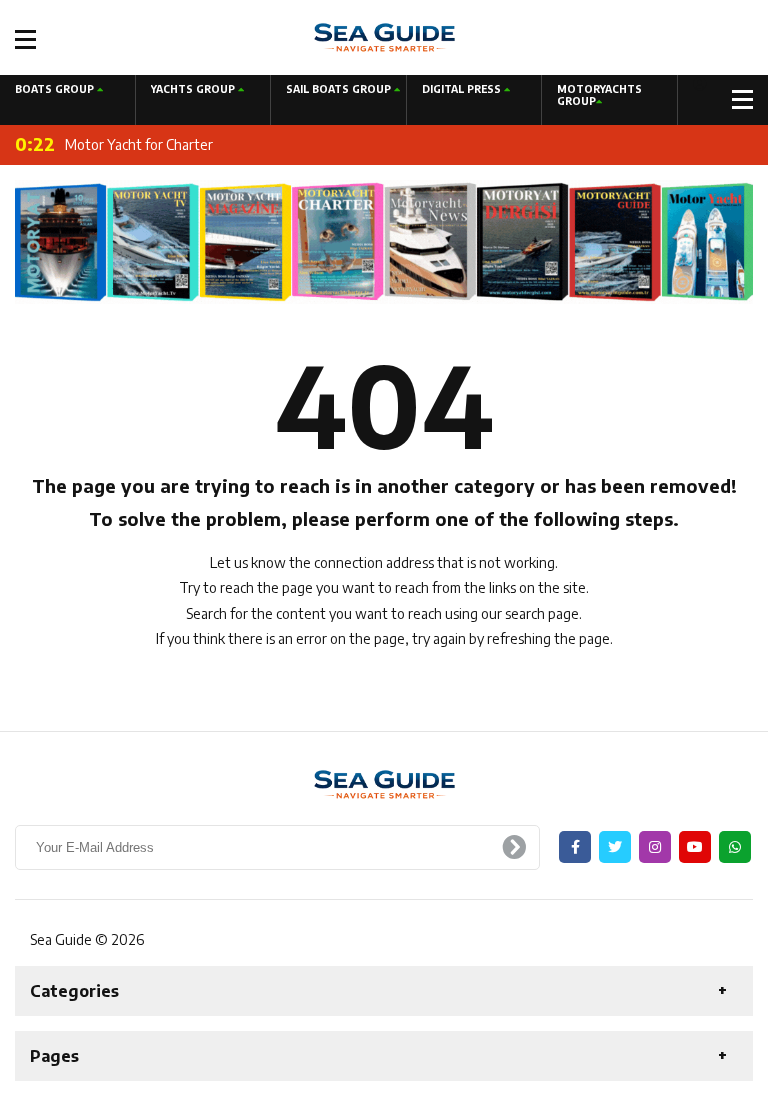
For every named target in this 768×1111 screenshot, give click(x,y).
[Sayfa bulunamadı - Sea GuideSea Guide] (384, 35)
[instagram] (655, 847)
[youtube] (695, 847)
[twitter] (615, 847)
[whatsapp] (735, 847)
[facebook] (575, 847)
